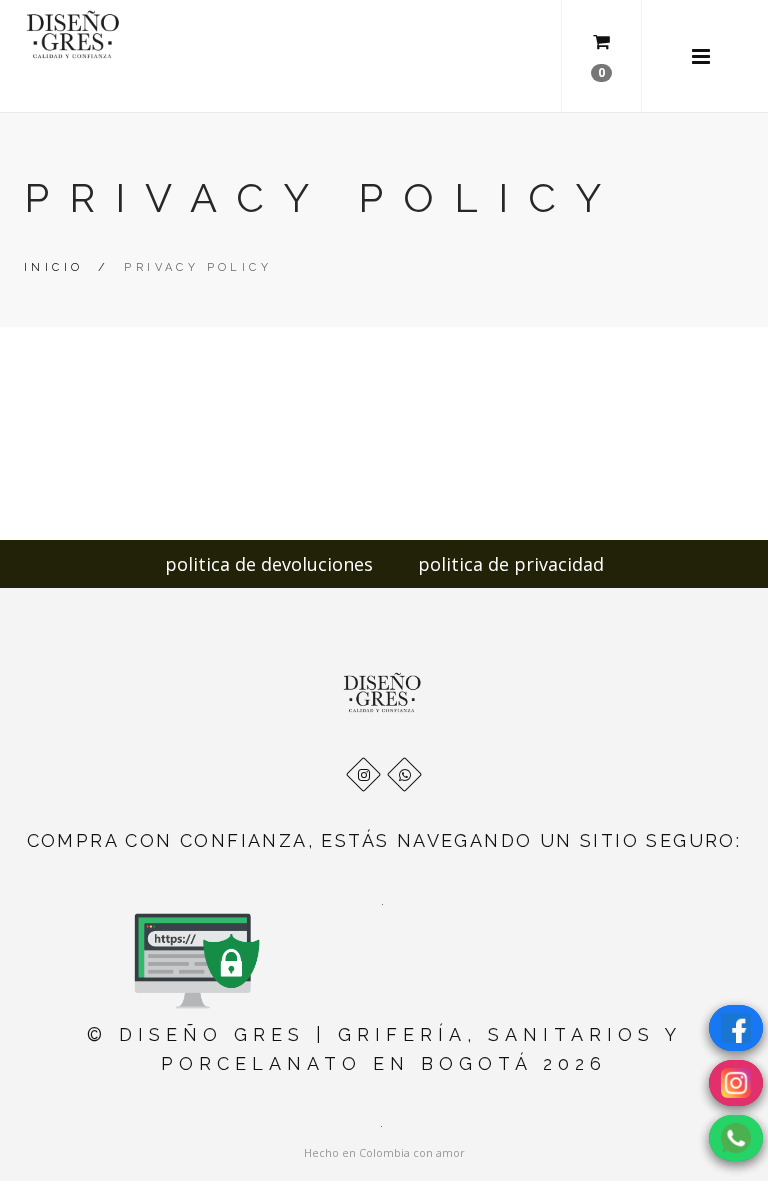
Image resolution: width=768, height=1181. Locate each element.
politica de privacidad (511, 564)
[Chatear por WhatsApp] (736, 1138)
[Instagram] (363, 774)
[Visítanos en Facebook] (736, 1028)
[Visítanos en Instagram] (736, 1083)
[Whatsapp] (404, 774)
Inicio (53, 267)
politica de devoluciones (269, 564)
